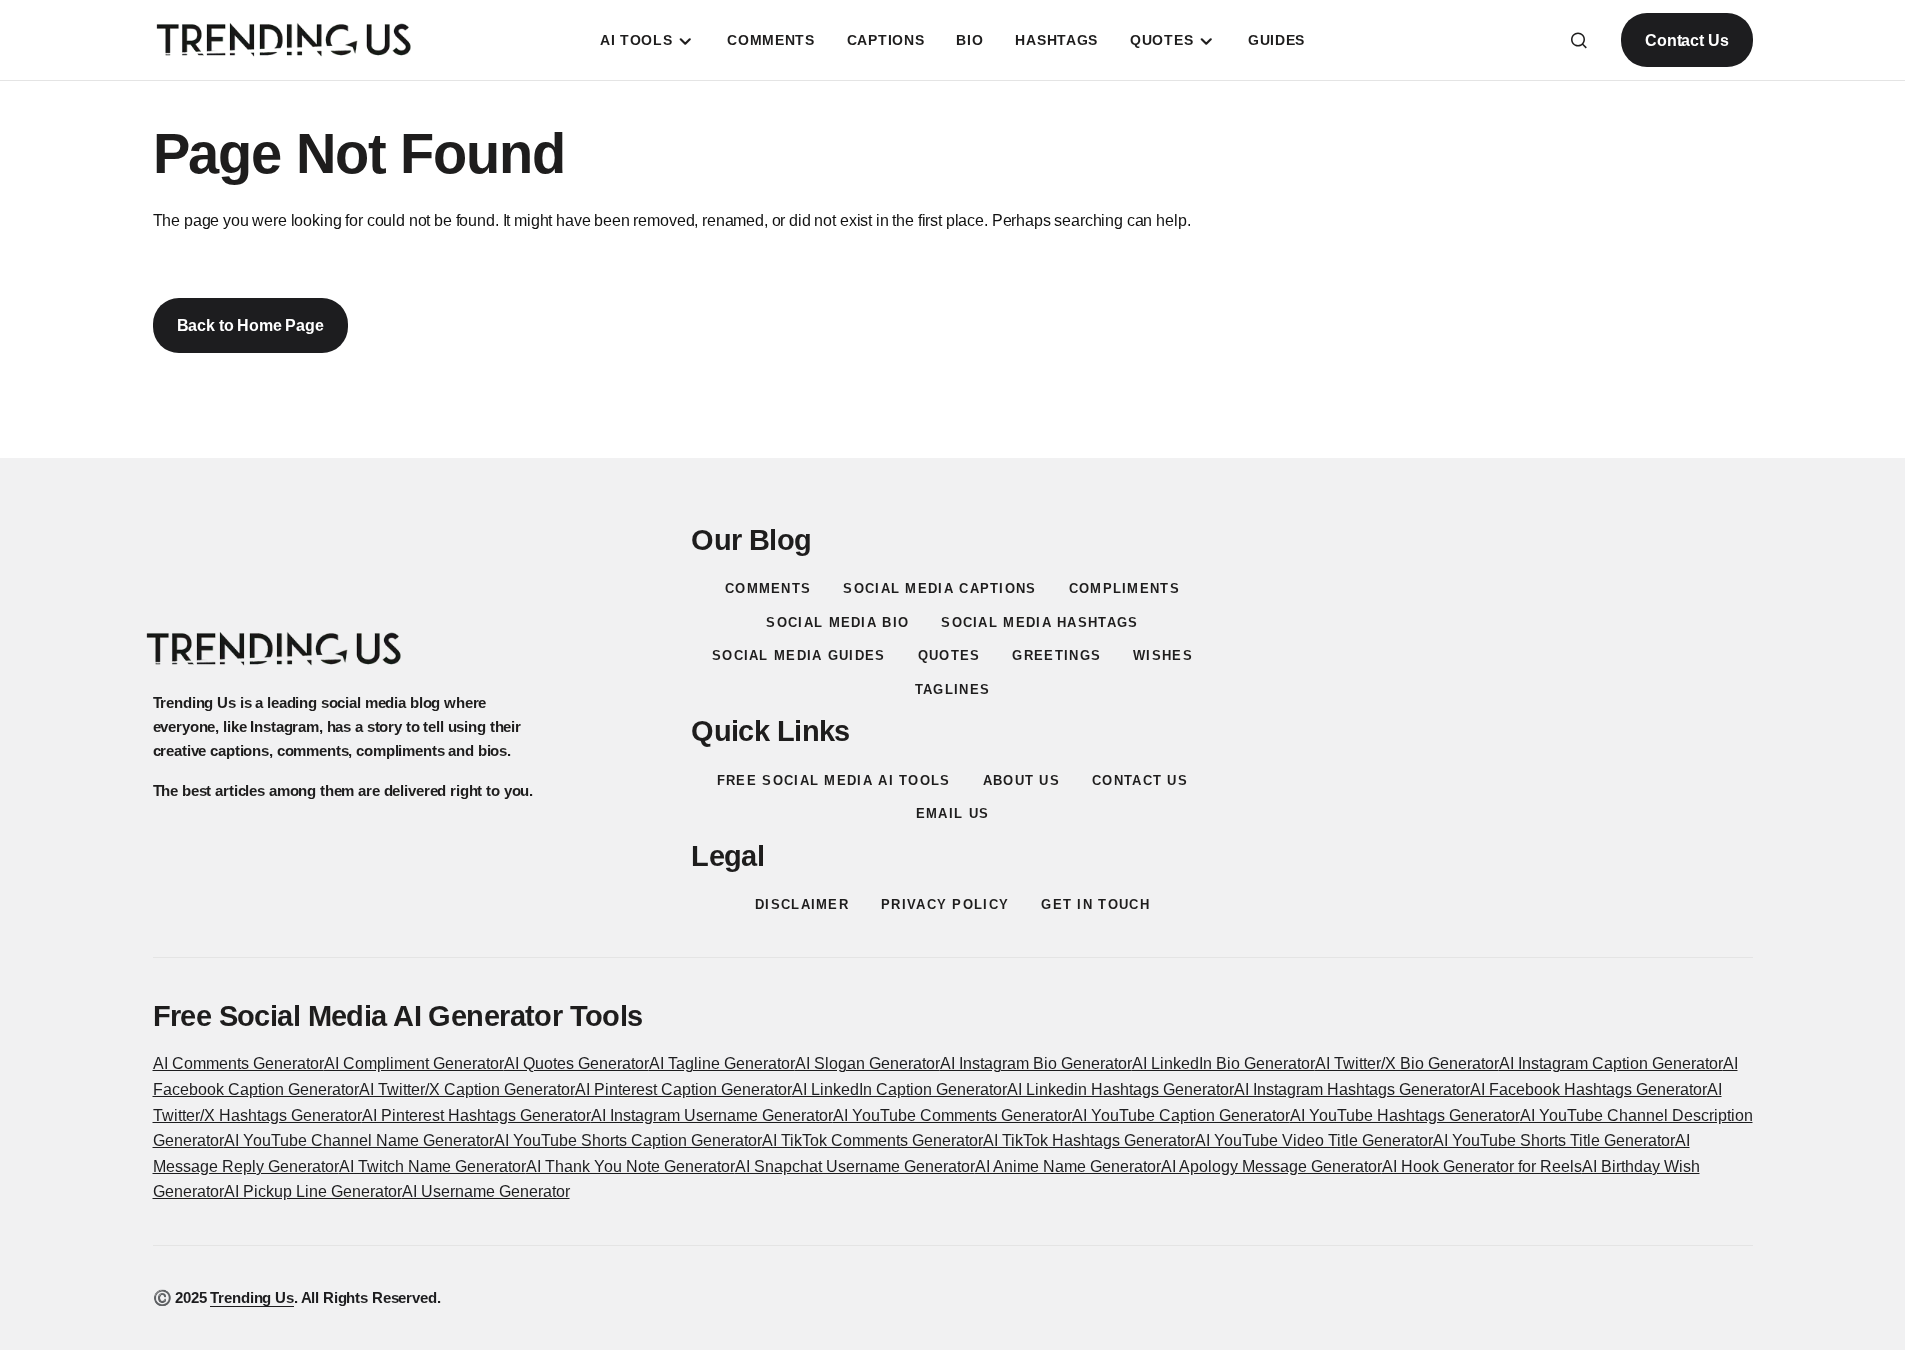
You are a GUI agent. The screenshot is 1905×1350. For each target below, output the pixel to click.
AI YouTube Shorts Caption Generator (628, 1140)
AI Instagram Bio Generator (1036, 1063)
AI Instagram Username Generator (712, 1115)
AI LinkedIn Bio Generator (1223, 1063)
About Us (1021, 780)
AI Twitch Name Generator (432, 1166)
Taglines (952, 689)
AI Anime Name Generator (1068, 1166)
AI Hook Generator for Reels (1482, 1166)
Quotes (949, 655)
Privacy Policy (945, 904)
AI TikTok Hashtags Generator (1089, 1140)
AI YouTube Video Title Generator (1314, 1140)
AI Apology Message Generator (1271, 1166)
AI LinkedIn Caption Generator (899, 1089)
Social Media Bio (837, 622)
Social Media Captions (939, 588)
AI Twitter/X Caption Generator (467, 1089)
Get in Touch (1095, 904)
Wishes (1163, 655)
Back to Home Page (250, 325)
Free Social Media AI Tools (834, 780)
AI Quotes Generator (576, 1063)
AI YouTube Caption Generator (1181, 1115)
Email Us (952, 813)
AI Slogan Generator (867, 1063)
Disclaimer (802, 904)
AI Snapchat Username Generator (855, 1166)
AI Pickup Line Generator (313, 1191)
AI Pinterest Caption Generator (683, 1089)
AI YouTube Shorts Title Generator (1554, 1140)
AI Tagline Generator (722, 1063)
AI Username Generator (486, 1191)
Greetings (1056, 655)
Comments (768, 588)
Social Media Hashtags (1039, 622)
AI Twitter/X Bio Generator (1407, 1063)
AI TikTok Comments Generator (872, 1140)
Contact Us (1686, 40)
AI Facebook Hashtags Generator (1588, 1089)
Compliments (1124, 588)
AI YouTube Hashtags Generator (1405, 1115)
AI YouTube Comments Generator (952, 1115)
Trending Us (251, 1297)
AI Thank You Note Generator (630, 1166)
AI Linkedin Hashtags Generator (1120, 1089)
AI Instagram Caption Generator (1611, 1063)
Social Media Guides (799, 655)
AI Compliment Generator (414, 1063)
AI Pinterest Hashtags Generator (476, 1115)
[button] (1579, 40)
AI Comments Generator (238, 1063)
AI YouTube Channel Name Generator (359, 1140)
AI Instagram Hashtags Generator (1352, 1089)
